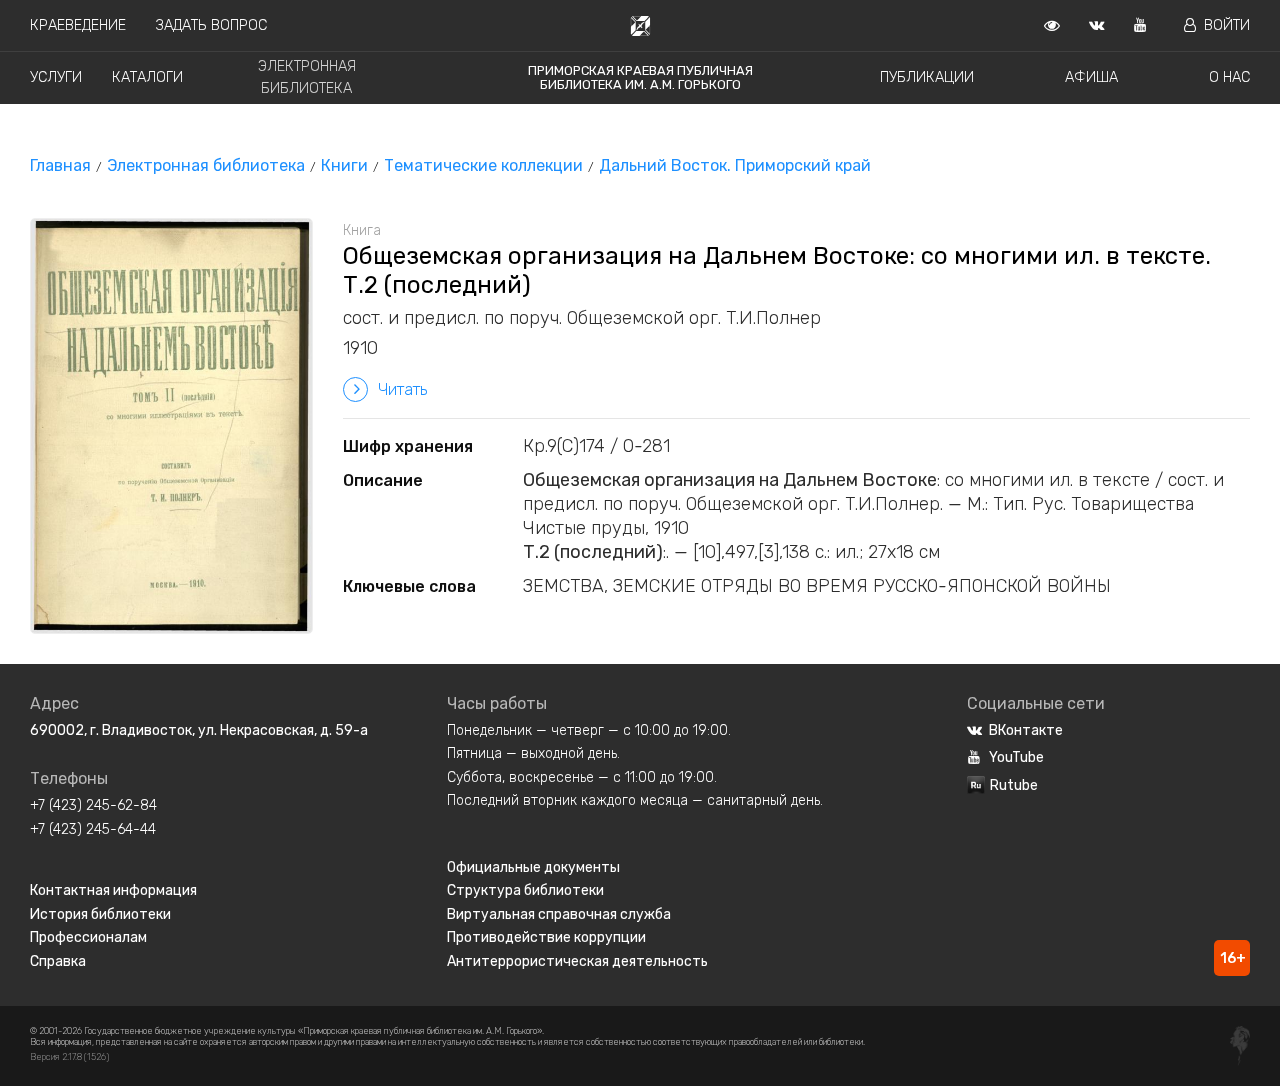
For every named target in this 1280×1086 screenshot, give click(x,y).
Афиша (1091, 77)
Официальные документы (533, 867)
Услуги (56, 77)
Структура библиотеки (525, 890)
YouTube (1016, 757)
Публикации (927, 77)
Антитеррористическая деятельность (577, 961)
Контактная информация (113, 890)
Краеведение (78, 25)
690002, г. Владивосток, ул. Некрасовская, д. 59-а (199, 730)
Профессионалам (88, 937)
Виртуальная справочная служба (559, 914)
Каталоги (147, 77)
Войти (1227, 25)
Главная (60, 165)
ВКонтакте (1026, 730)
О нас (1229, 77)
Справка (58, 961)
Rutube (1014, 785)
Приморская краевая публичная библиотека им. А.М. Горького (640, 77)
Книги (344, 165)
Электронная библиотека (206, 165)
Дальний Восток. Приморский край (735, 165)
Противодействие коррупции (546, 937)
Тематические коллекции (483, 165)
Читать (402, 389)
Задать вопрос (211, 25)
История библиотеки (100, 914)
